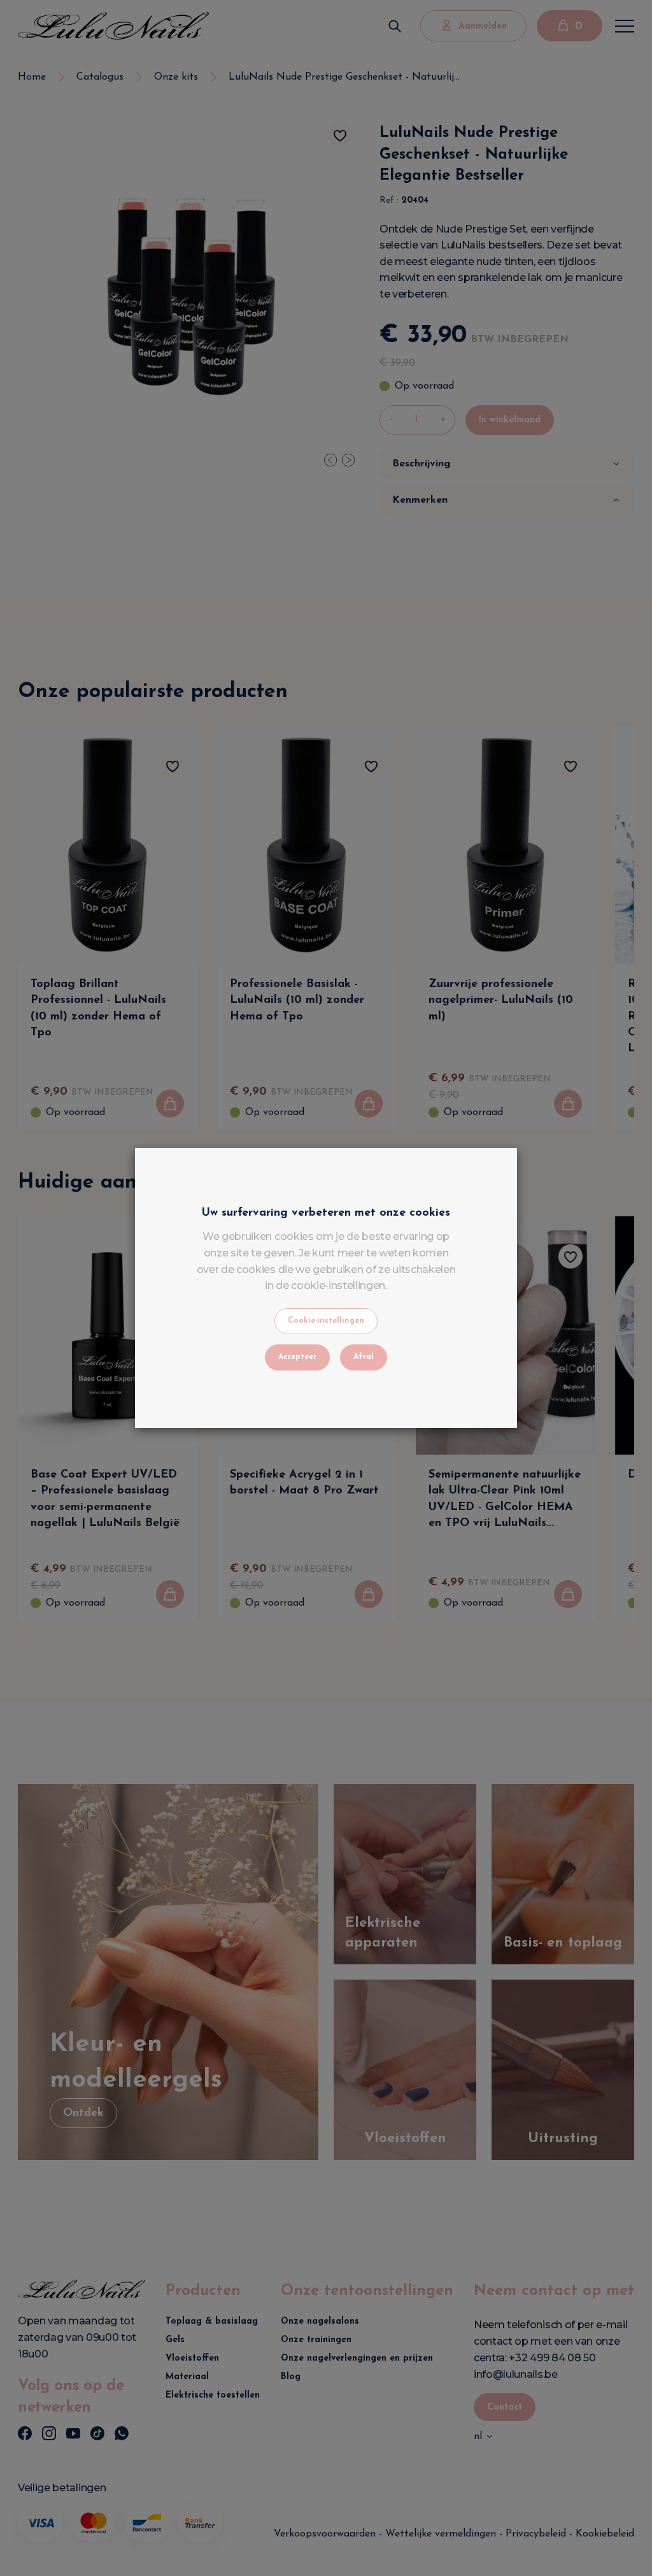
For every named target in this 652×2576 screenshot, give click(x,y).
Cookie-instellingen (326, 1321)
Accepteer (297, 1357)
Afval (364, 1357)
